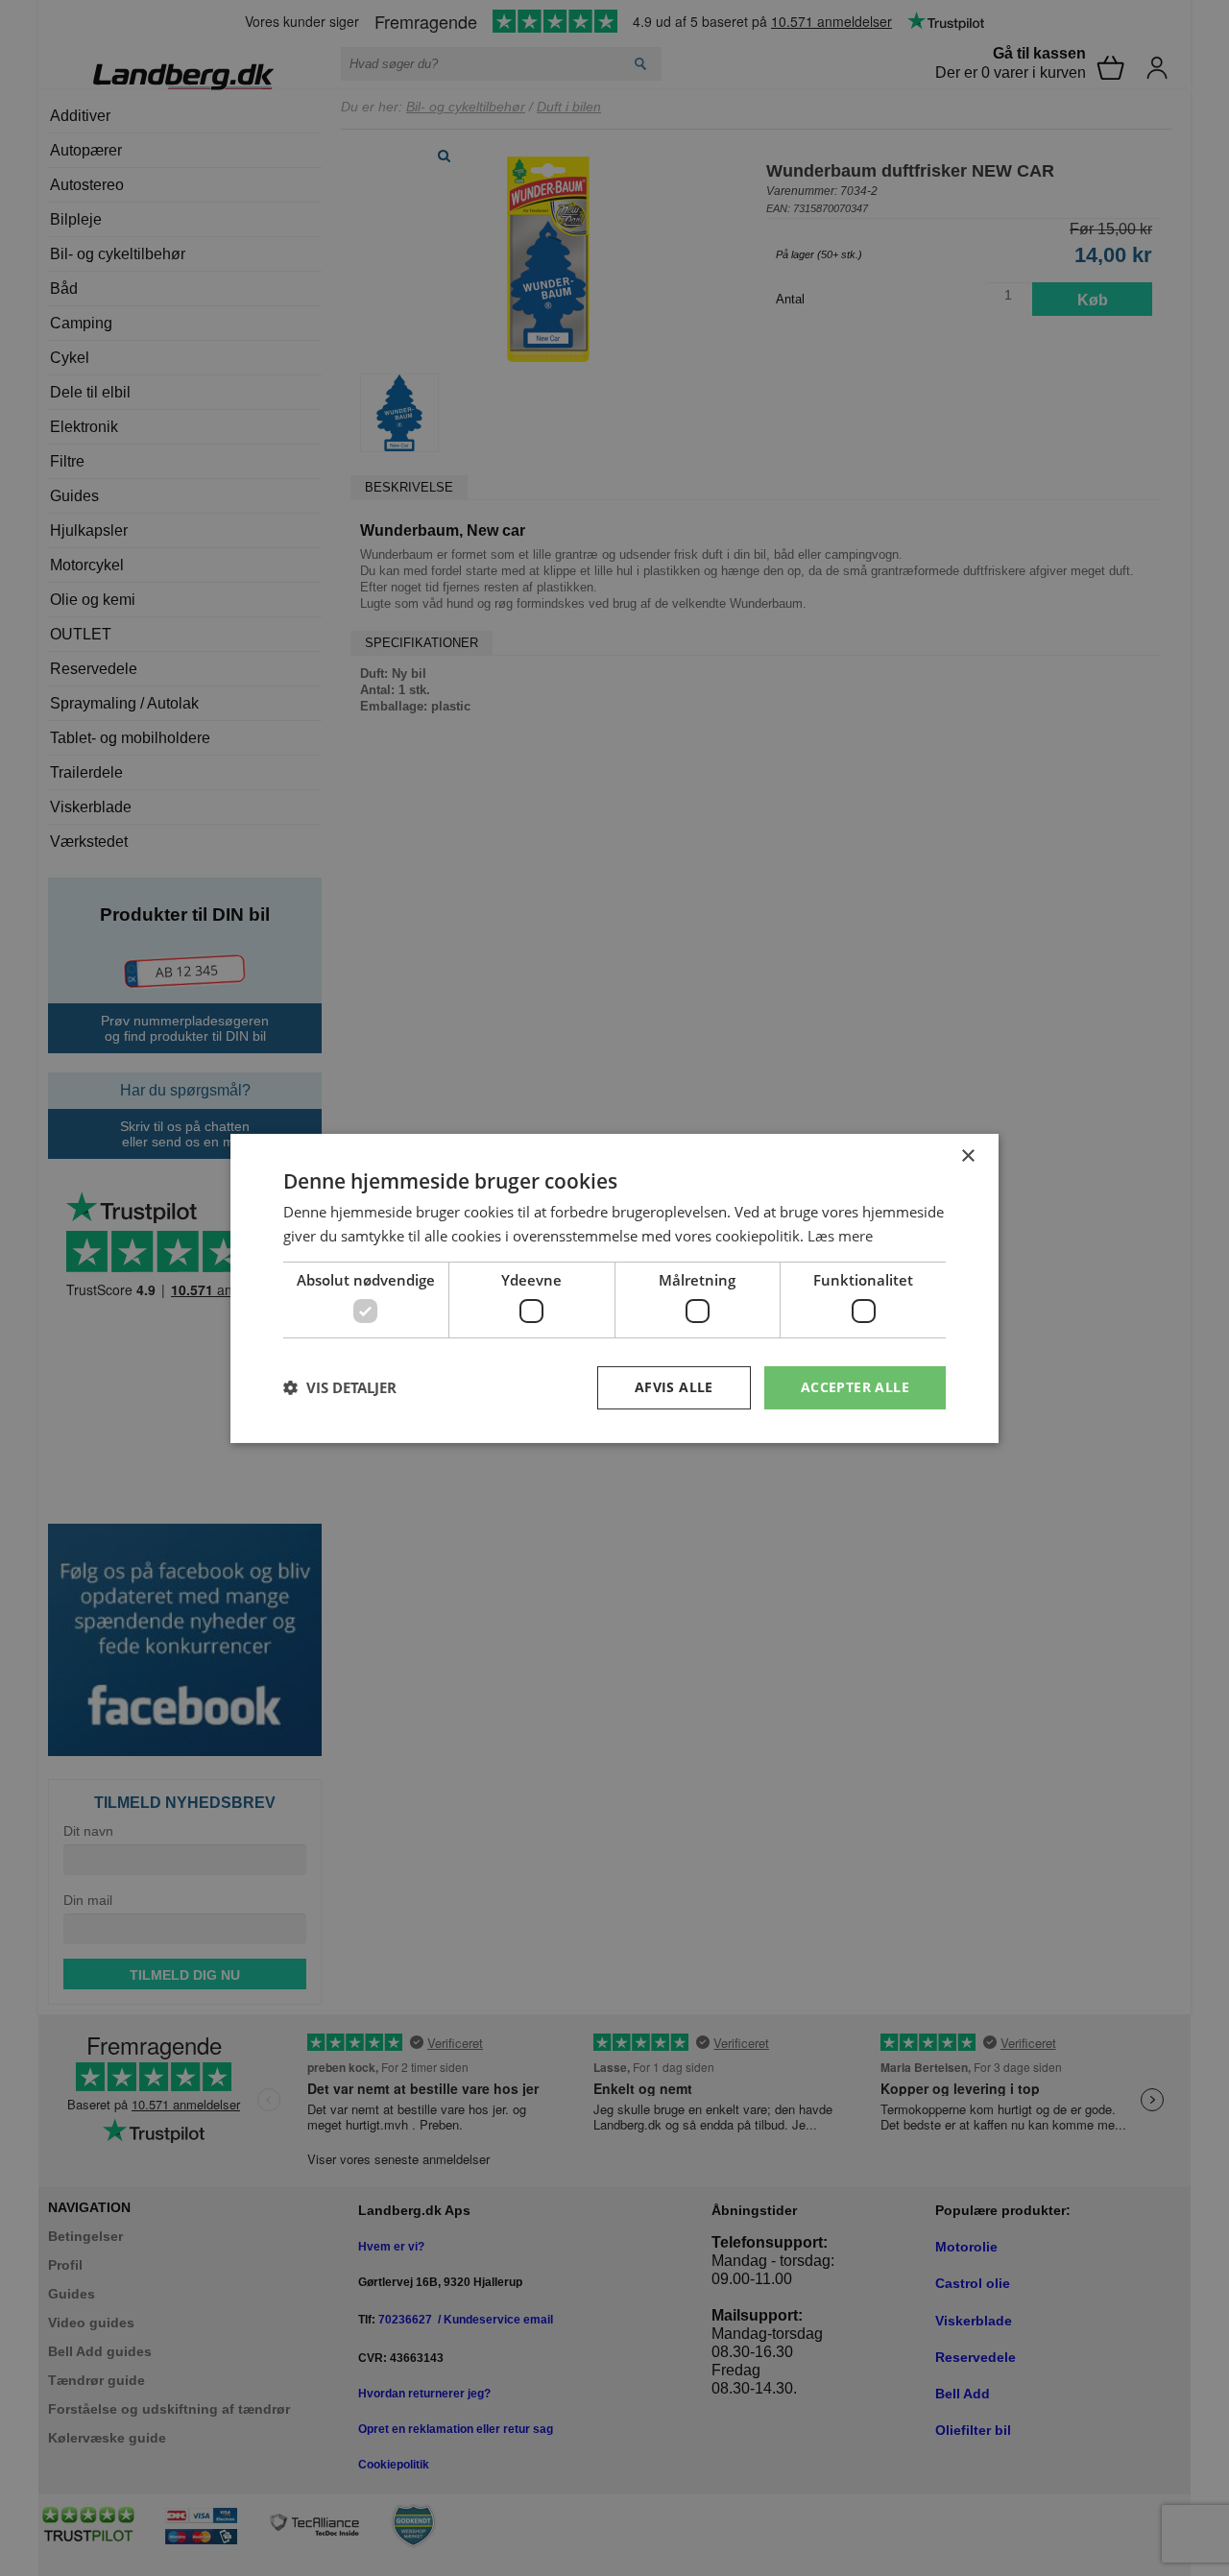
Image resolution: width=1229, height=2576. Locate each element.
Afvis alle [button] (674, 1387)
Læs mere (840, 1236)
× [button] (967, 1156)
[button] (340, 1387)
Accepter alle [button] (855, 1387)
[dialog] (614, 1288)
